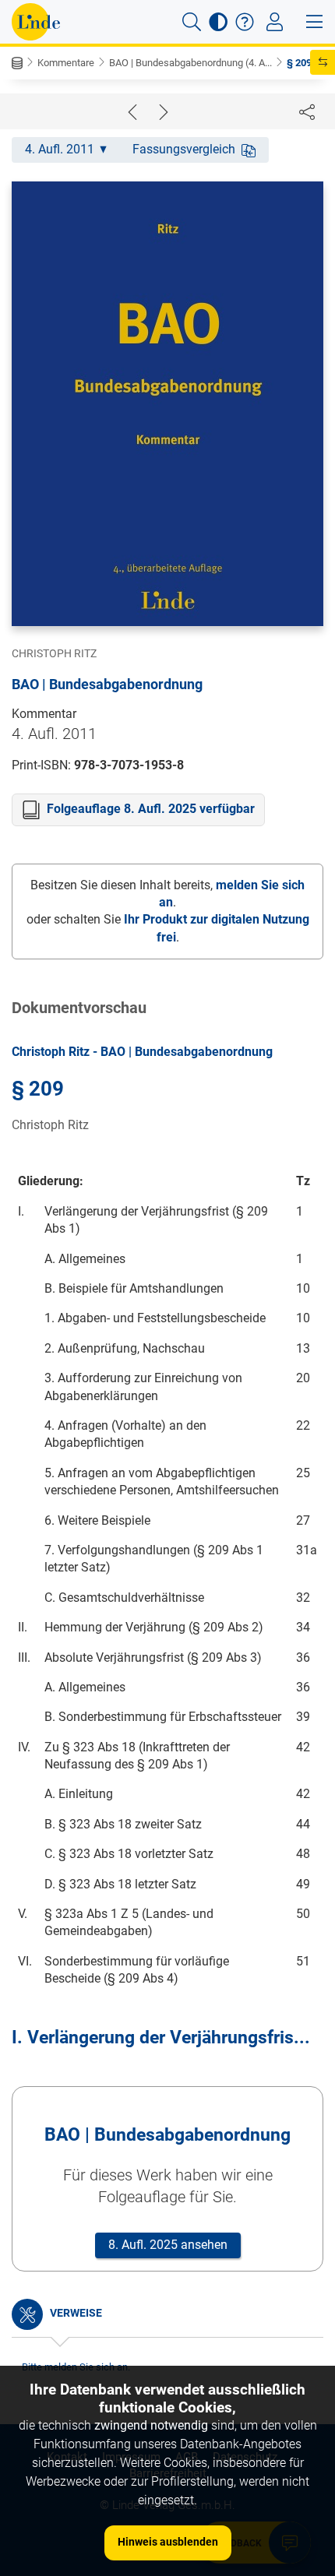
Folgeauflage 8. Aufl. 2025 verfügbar (151, 809)
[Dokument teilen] (307, 111)
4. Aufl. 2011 (60, 149)
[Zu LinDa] (36, 22)
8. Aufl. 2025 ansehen (168, 2245)
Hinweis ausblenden (168, 2542)
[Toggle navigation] (275, 22)
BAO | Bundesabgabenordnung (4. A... (190, 63)
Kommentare (66, 63)
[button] (192, 22)
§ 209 (299, 63)
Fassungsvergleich (184, 149)
